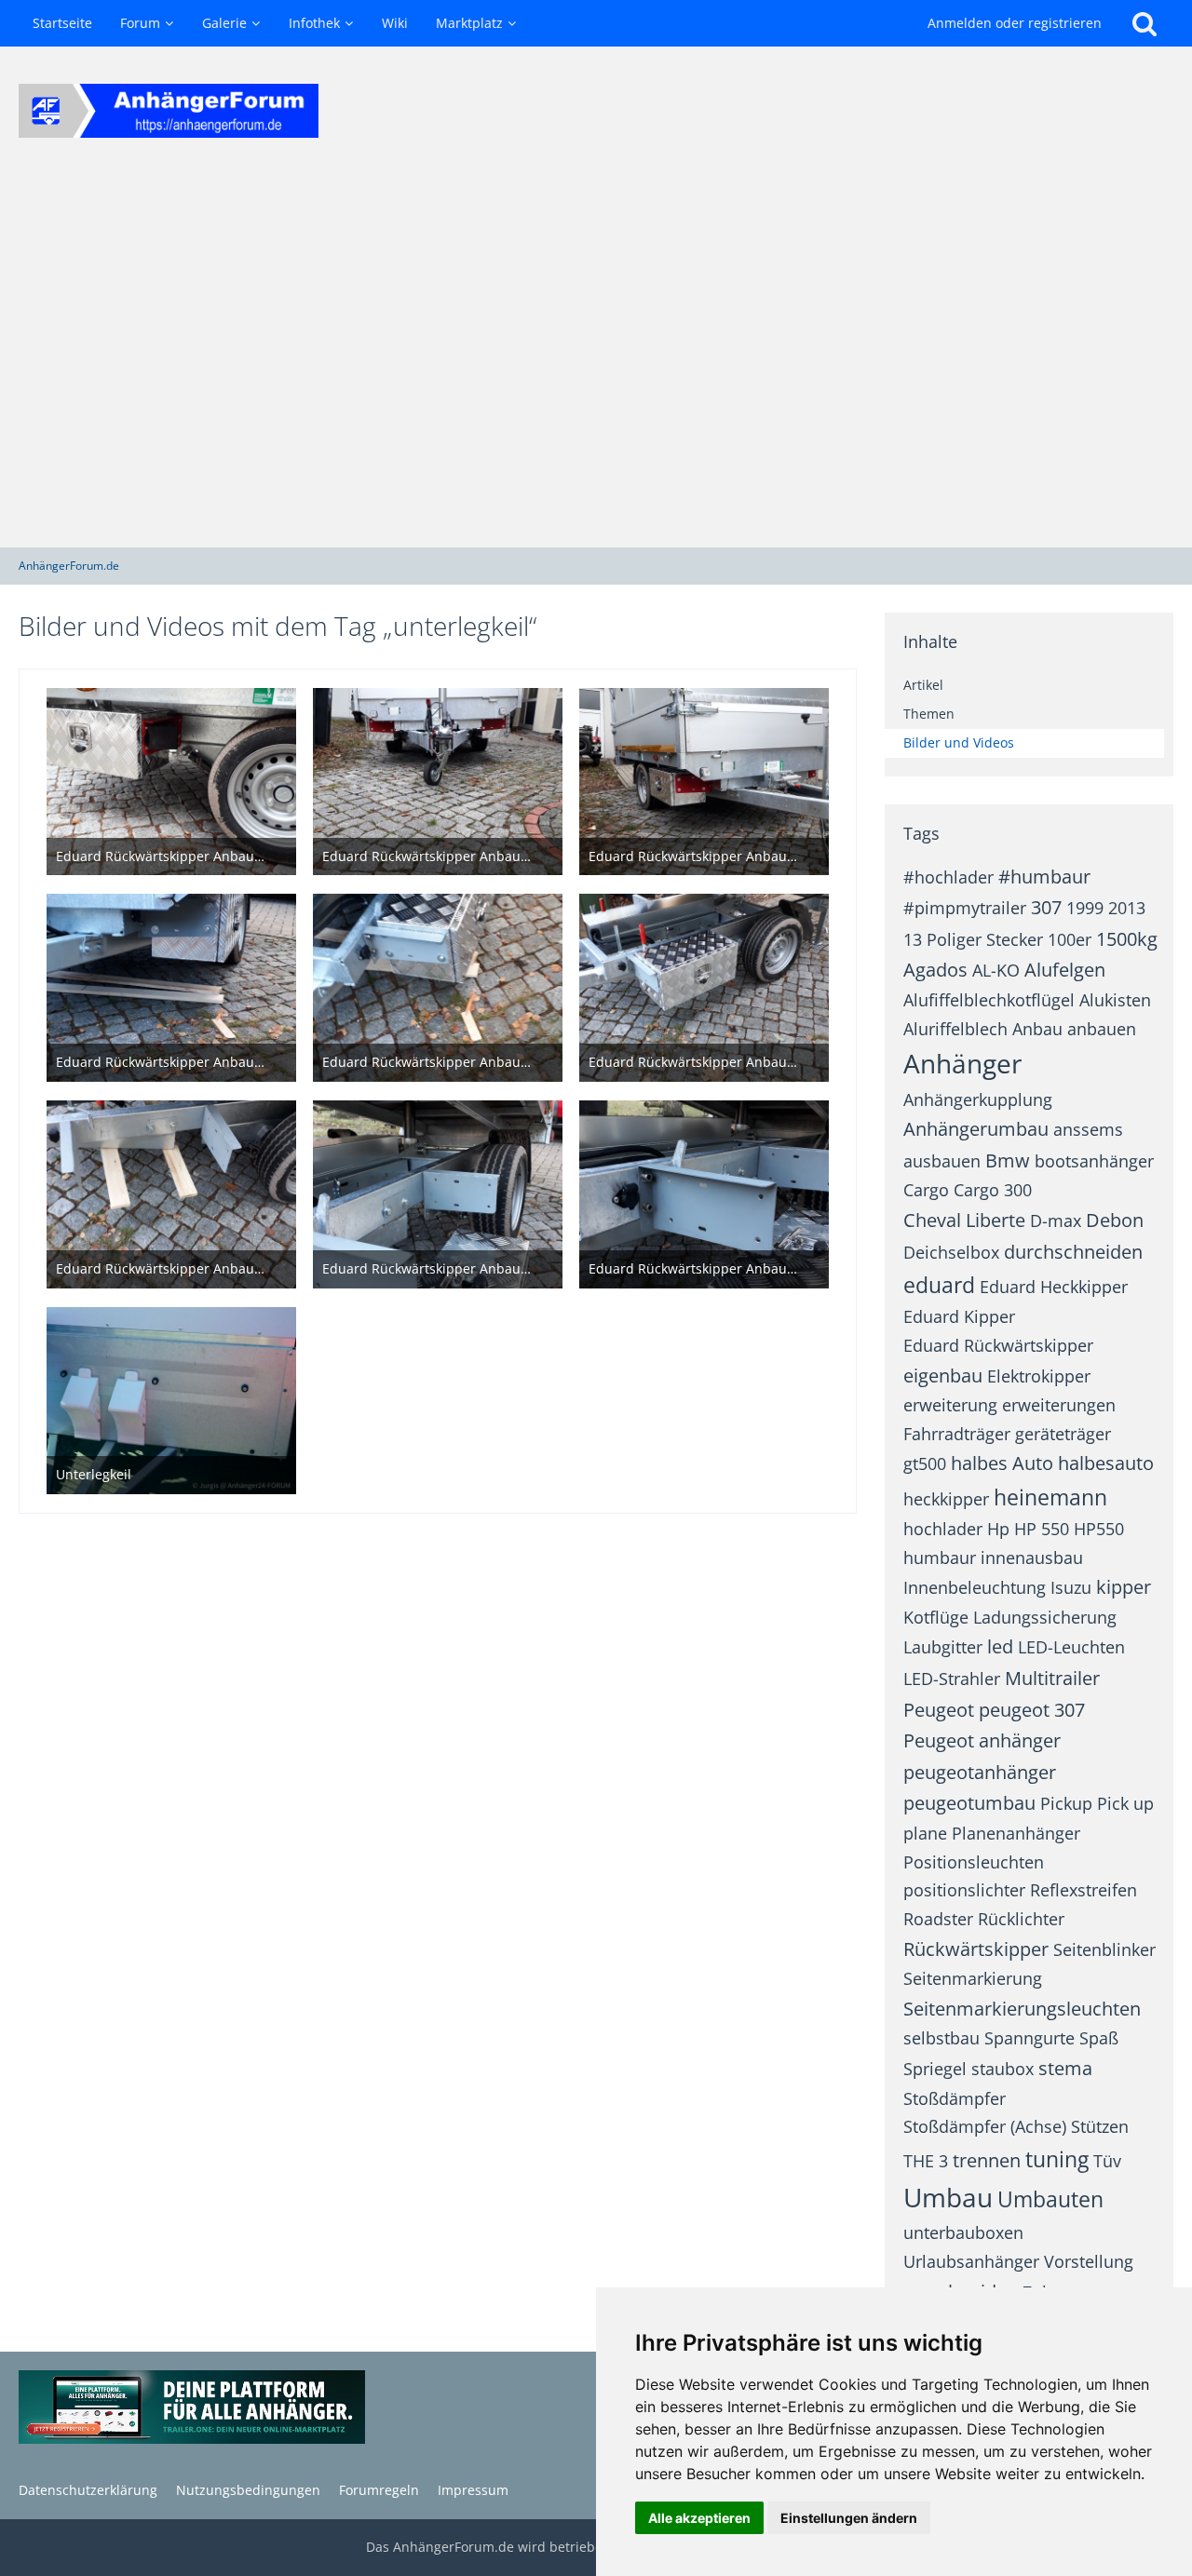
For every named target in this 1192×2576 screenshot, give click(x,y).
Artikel (923, 685)
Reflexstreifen (1084, 1890)
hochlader (943, 1529)
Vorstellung (1089, 2261)
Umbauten (1050, 2199)
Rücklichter (1021, 1919)
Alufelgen (1065, 970)
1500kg (1127, 939)
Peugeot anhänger (982, 1740)
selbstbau (941, 2038)
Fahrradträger (957, 1434)
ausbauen (942, 1161)
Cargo (926, 1190)
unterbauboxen (963, 2232)
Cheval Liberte (964, 1220)
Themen (929, 714)
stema (1065, 2068)
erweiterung (950, 1405)
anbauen (1102, 1029)
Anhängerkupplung (978, 1099)
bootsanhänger (1094, 1161)
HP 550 (1042, 1529)
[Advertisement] (596, 361)
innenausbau (1032, 1558)
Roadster (938, 1919)
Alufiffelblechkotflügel (989, 1000)
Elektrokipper (1039, 1376)
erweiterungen (1059, 1405)
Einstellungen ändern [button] (849, 2518)
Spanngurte (1029, 2038)
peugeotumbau (969, 1803)
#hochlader (948, 877)
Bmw (1008, 1160)
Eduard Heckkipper (1054, 1287)
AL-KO (996, 970)
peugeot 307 (1032, 1710)
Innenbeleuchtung (975, 1587)
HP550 (1099, 1529)
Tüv (1107, 2161)
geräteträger (1063, 1434)
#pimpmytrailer (965, 908)
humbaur (940, 1558)
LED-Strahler (952, 1679)
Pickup (1066, 1803)
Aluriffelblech (955, 1029)
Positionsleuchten (974, 1862)
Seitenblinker (1104, 1949)
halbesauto (1106, 1463)
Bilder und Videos (959, 742)
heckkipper (946, 1499)
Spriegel (935, 2069)
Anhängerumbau (976, 1129)
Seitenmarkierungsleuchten (1022, 2009)
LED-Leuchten (1071, 1647)
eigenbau (943, 1376)
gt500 (925, 1463)
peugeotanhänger (980, 1772)
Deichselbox (951, 1252)
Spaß (1099, 2038)
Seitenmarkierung (973, 1978)
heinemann (1050, 1497)
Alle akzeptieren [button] (699, 2518)
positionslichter (964, 1890)
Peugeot (939, 1710)
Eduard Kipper (959, 1316)
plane (925, 1833)
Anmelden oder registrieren (1015, 23)
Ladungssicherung (1045, 1617)
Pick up (1125, 1803)
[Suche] (1145, 23)
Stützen (1100, 2126)
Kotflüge (936, 1617)
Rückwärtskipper (976, 1949)
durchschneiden (1073, 1252)
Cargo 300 (993, 1190)
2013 (1127, 908)
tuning (1057, 2159)
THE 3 (926, 2161)
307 (1046, 907)
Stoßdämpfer (955, 2098)
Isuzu (1071, 1587)
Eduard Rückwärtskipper (998, 1345)
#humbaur (1044, 877)
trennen (987, 2160)
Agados (935, 970)
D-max (1056, 1221)
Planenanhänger (1016, 1833)
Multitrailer (1052, 1678)
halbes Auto (1002, 1463)
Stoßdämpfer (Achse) (985, 2126)
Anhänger (962, 1063)
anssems (1088, 1129)
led (1000, 1646)
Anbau (1037, 1029)
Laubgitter (943, 1647)
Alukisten (1115, 1000)
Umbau (948, 2197)
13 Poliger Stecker (973, 939)
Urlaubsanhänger (971, 2261)
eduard (939, 1285)
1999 (1085, 908)
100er (1070, 939)
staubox (1002, 2069)
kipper (1124, 1587)
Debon (1115, 1220)
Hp (998, 1529)
